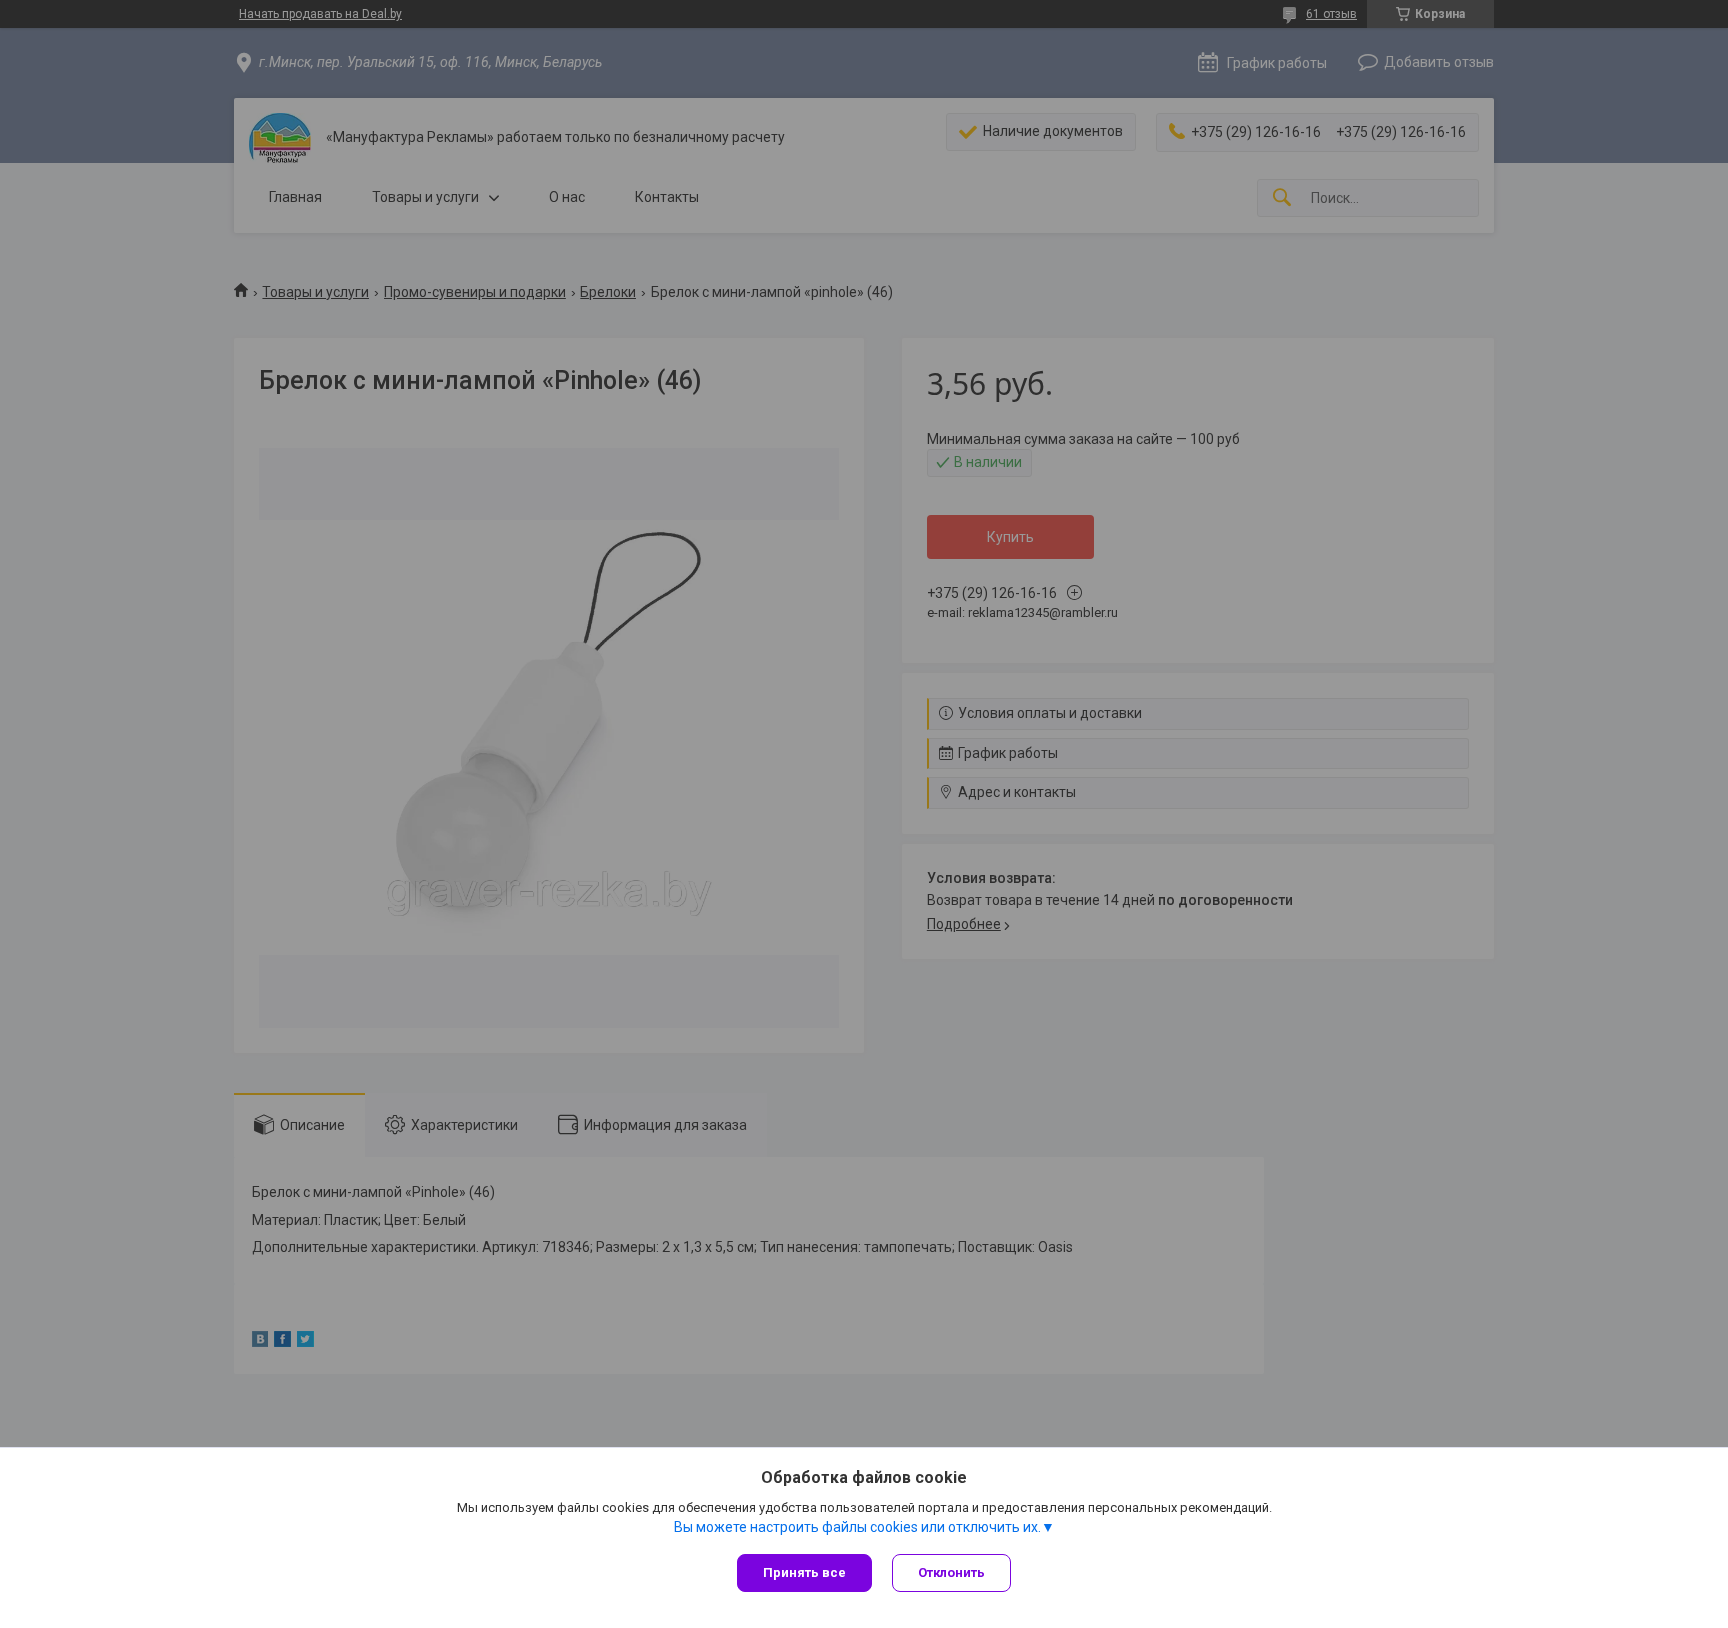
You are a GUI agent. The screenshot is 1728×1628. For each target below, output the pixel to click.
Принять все (804, 1572)
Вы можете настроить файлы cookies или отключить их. (857, 1527)
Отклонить (951, 1572)
